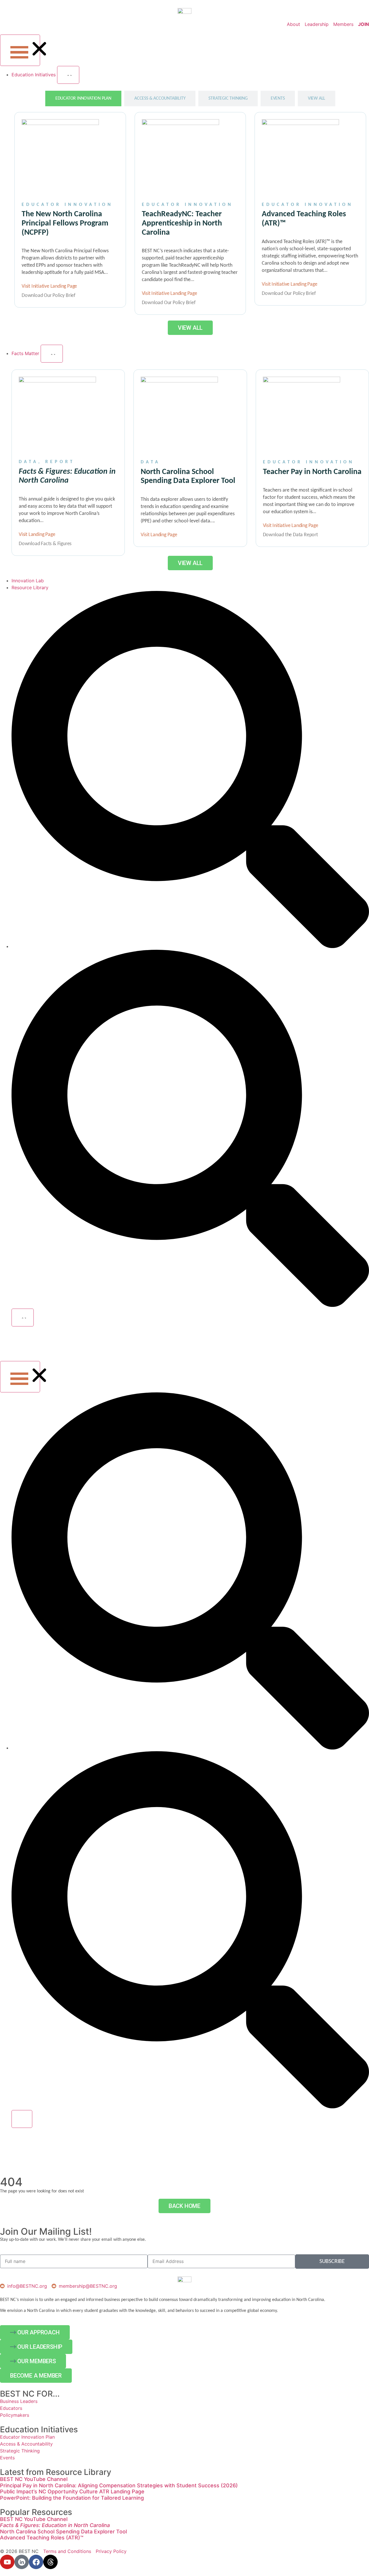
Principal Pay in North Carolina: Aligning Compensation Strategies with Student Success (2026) (119, 2485)
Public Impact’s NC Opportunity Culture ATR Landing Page (72, 2491)
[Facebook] (36, 2562)
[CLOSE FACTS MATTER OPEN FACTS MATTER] (52, 354)
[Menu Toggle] (20, 50)
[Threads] (50, 2562)
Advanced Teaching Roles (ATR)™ (42, 2538)
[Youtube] (7, 2562)
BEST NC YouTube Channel (34, 2479)
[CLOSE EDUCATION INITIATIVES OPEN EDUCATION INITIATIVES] (68, 75)
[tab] (83, 98)
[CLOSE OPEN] (23, 1318)
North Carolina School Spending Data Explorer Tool (63, 2532)
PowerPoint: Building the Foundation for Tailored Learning (72, 2498)
